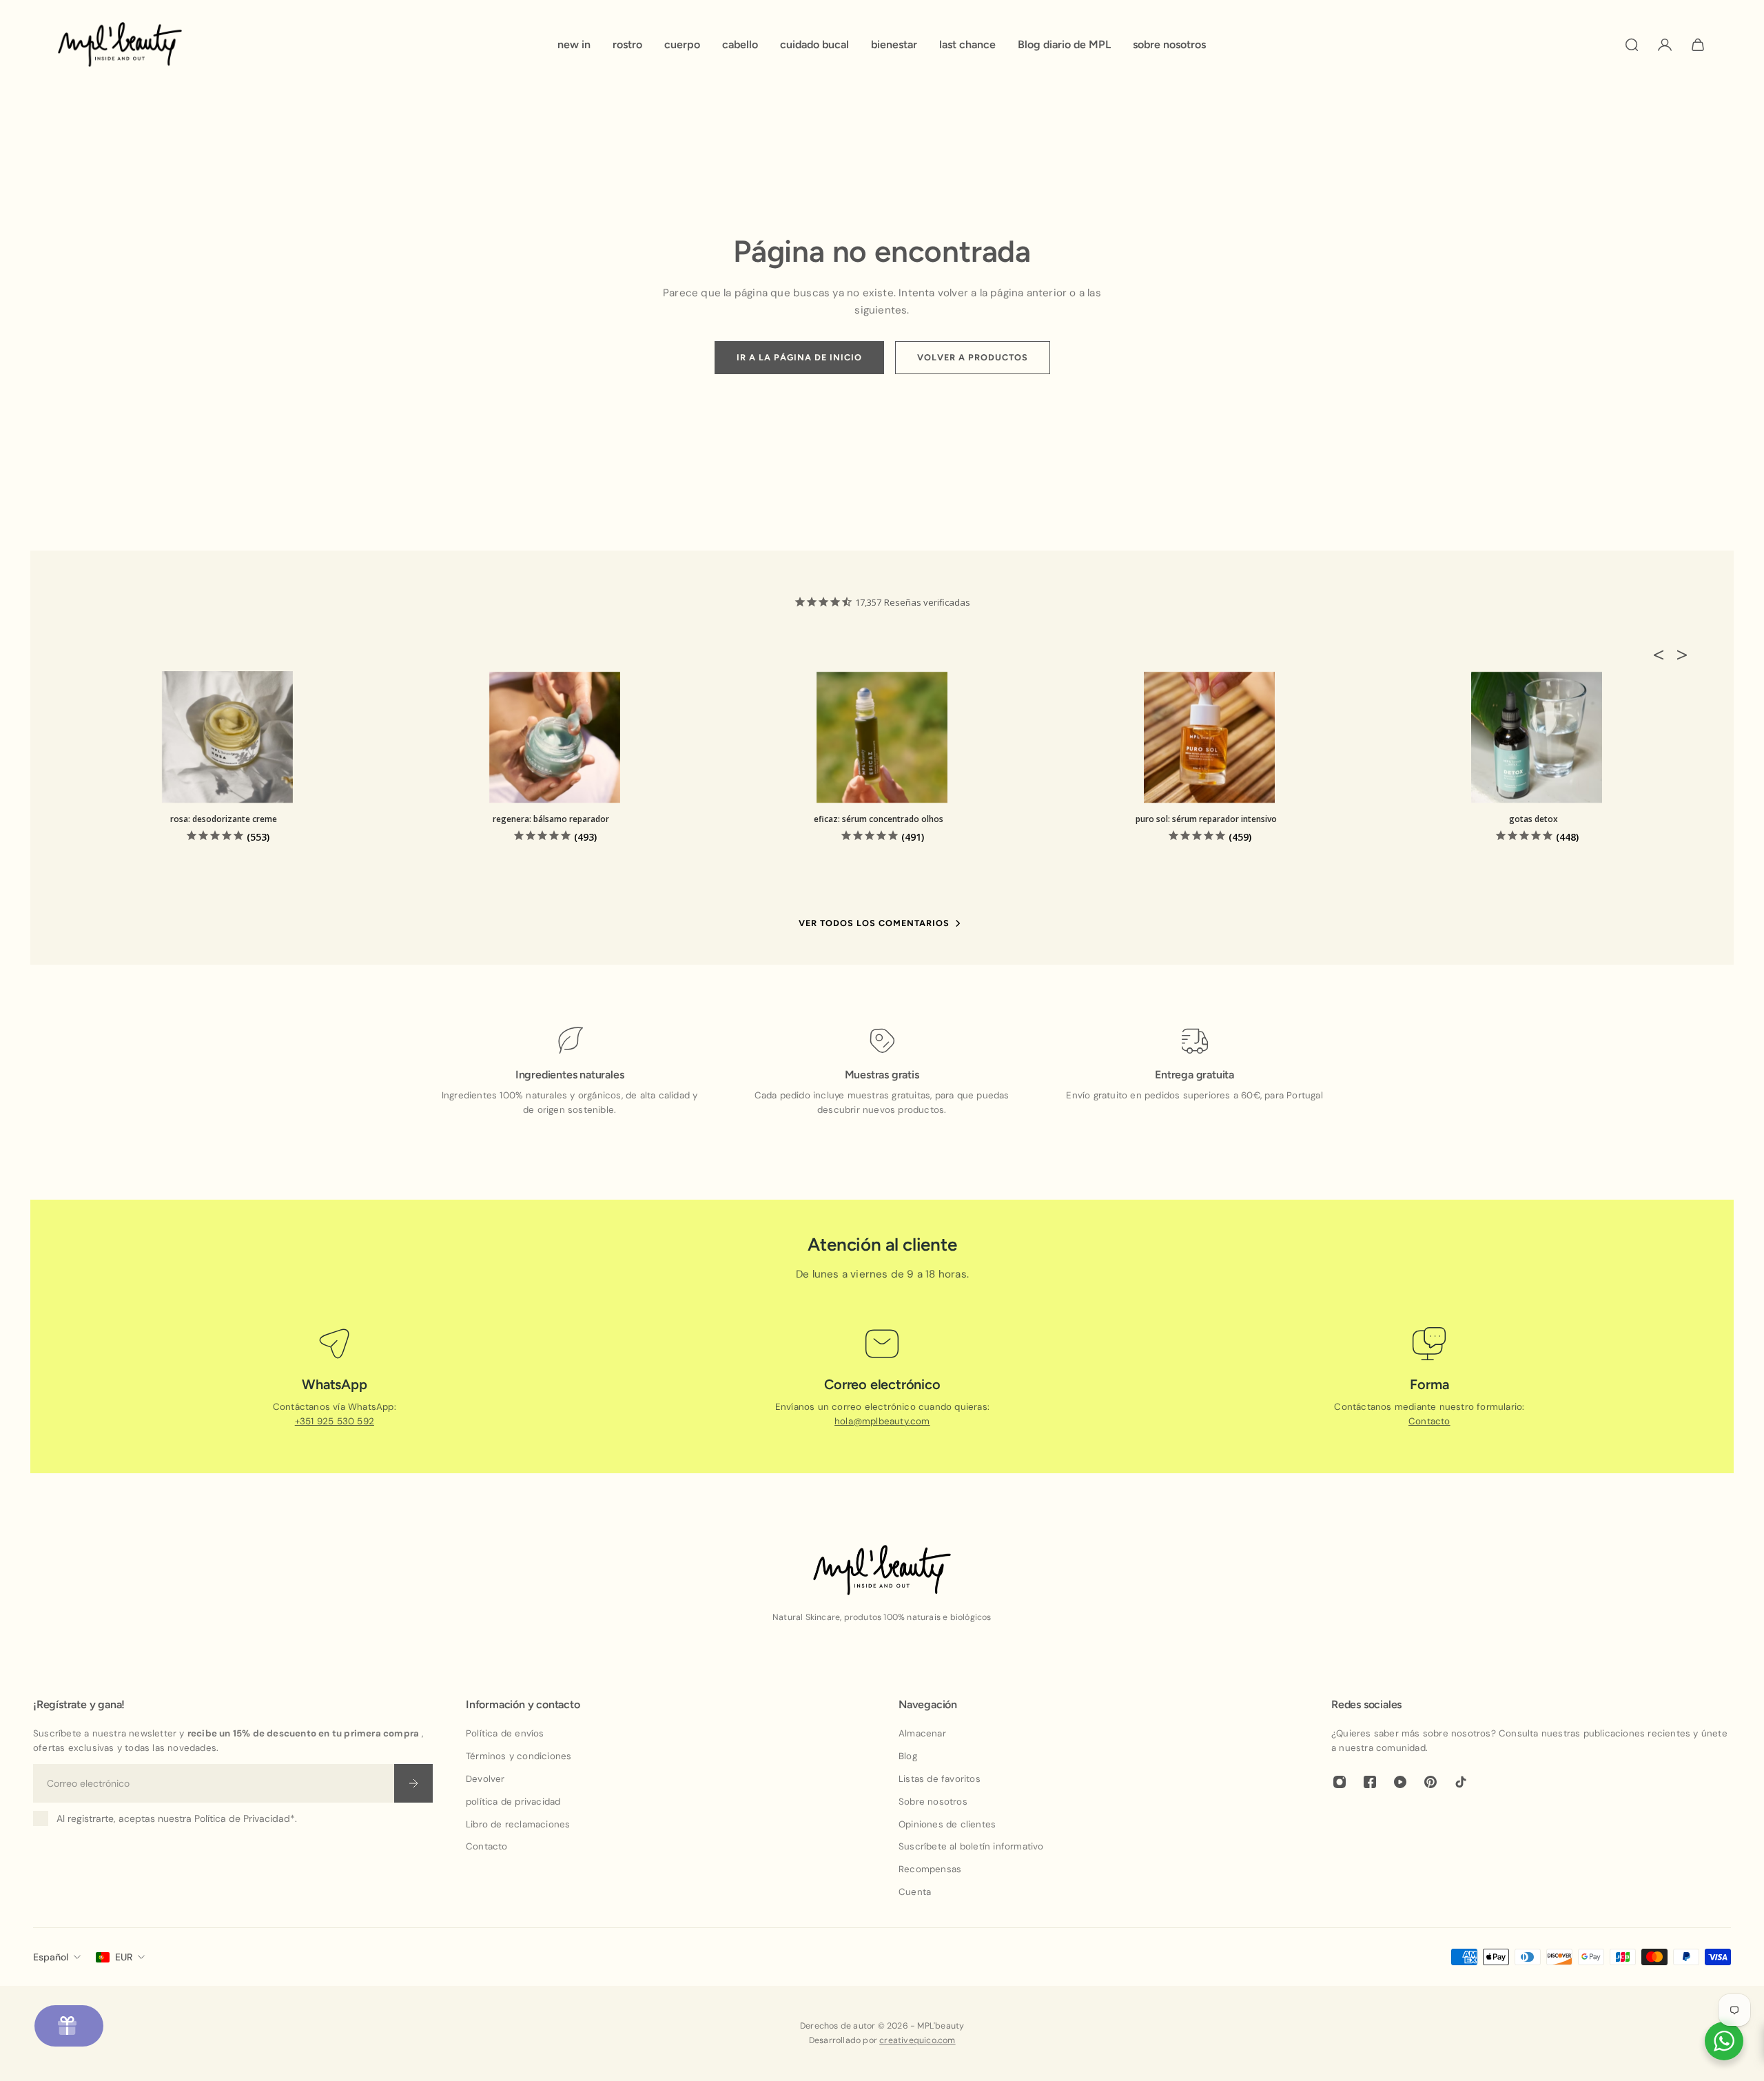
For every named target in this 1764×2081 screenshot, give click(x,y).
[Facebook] (1370, 1782)
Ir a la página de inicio (799, 357)
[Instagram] (1340, 1782)
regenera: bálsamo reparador (551, 819)
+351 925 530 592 (335, 1421)
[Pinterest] (1430, 1782)
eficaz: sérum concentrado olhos (879, 819)
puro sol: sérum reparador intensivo (1206, 819)
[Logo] (120, 44)
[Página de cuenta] (1665, 45)
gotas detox (1534, 819)
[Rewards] (69, 2026)
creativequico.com (917, 2040)
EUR (124, 1957)
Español (51, 1957)
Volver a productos (973, 357)
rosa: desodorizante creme (224, 819)
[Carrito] (1698, 45)
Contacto (1429, 1421)
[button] (1663, 655)
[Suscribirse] (413, 1783)
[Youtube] (1400, 1782)
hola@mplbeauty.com (882, 1421)
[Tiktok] (1461, 1782)
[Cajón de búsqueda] (1632, 45)
